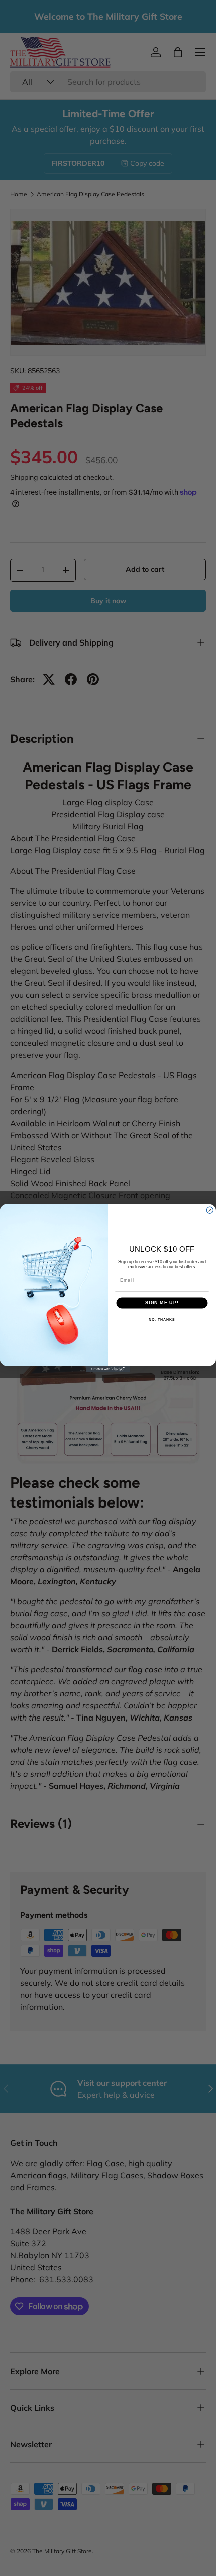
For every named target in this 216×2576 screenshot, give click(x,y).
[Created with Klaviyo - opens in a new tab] (108, 1369)
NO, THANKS (162, 1319)
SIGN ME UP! (162, 1302)
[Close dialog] (210, 1210)
